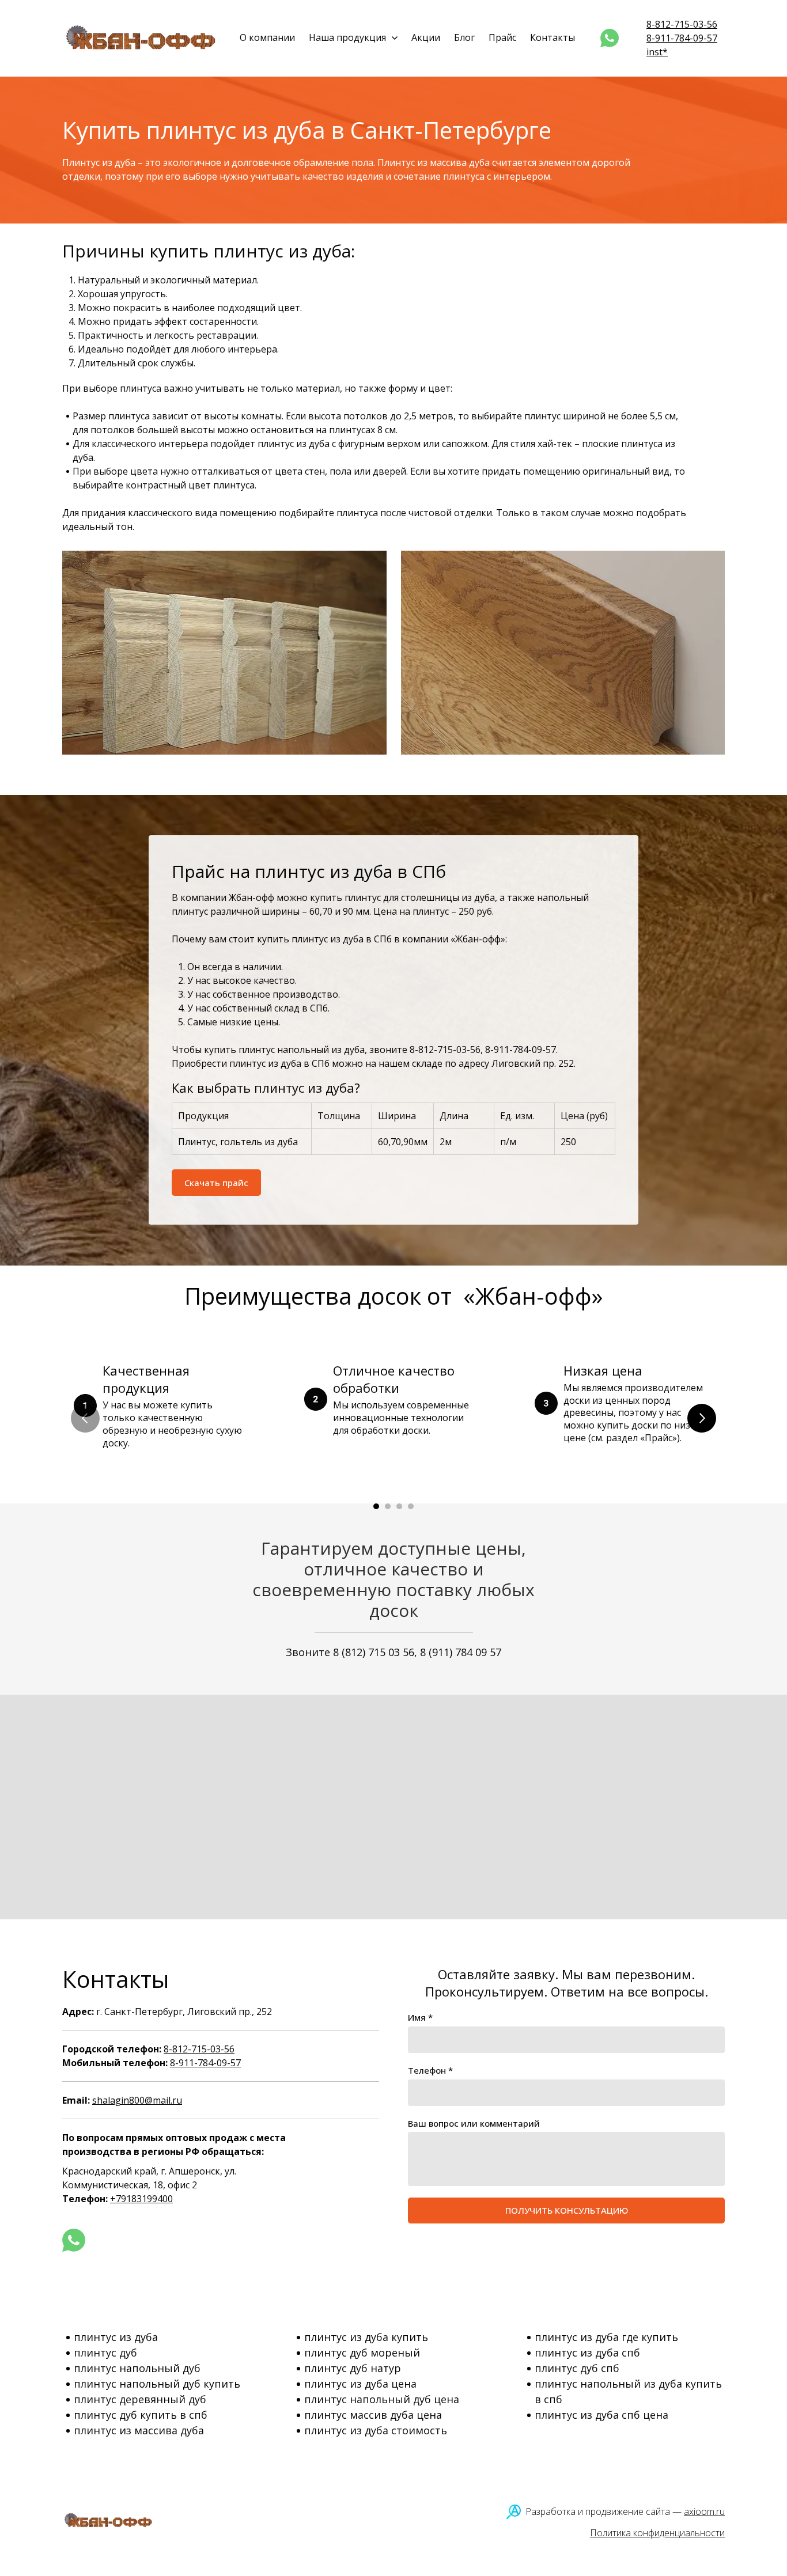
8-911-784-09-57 (682, 38)
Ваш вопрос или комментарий (474, 2123)
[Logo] (142, 38)
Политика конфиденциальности (657, 2533)
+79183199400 (141, 2199)
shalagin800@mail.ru (137, 2100)
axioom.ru (704, 2511)
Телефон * (430, 2070)
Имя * (420, 2017)
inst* (657, 52)
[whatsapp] (610, 38)
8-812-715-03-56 (682, 24)
